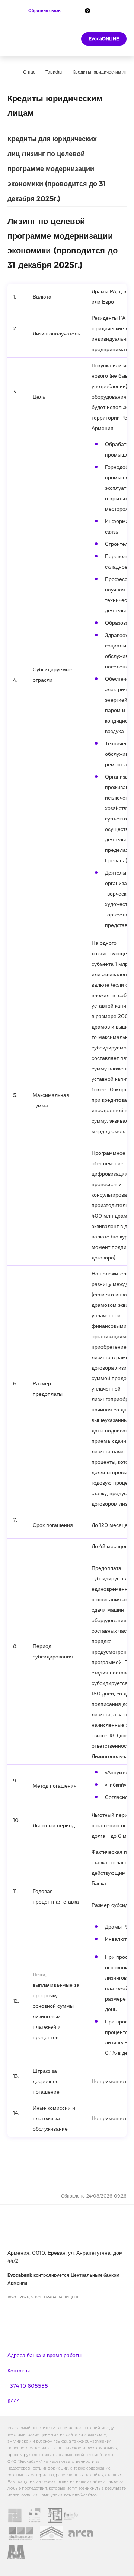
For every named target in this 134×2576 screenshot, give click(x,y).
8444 (14, 2401)
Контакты (19, 2371)
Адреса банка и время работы (44, 2355)
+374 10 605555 (28, 2386)
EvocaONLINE (104, 39)
